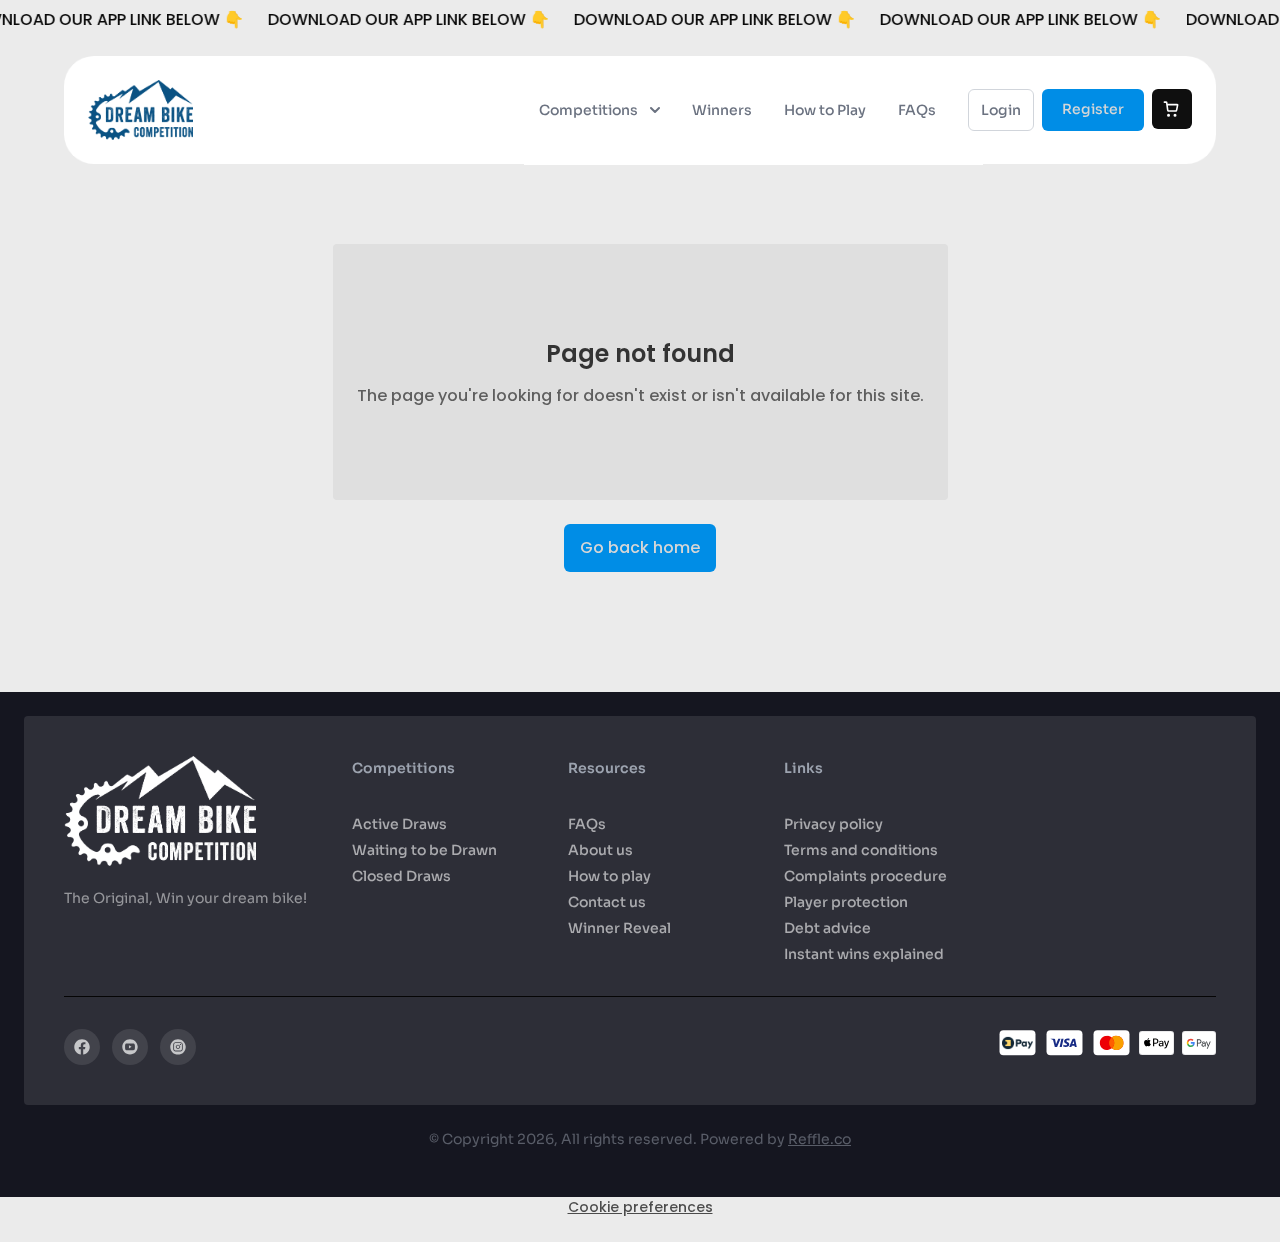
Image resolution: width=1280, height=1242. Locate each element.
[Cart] (1172, 109)
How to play (609, 876)
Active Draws (399, 824)
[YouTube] (130, 1047)
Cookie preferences (640, 1207)
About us (600, 850)
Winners (722, 110)
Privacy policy (833, 824)
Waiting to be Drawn (424, 850)
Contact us (607, 902)
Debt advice (827, 928)
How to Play (825, 110)
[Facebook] (82, 1047)
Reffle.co (819, 1139)
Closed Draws (401, 876)
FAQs (917, 110)
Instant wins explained (864, 954)
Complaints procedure (865, 876)
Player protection (846, 902)
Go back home (640, 547)
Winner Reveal (619, 928)
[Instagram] (178, 1047)
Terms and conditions (861, 850)
